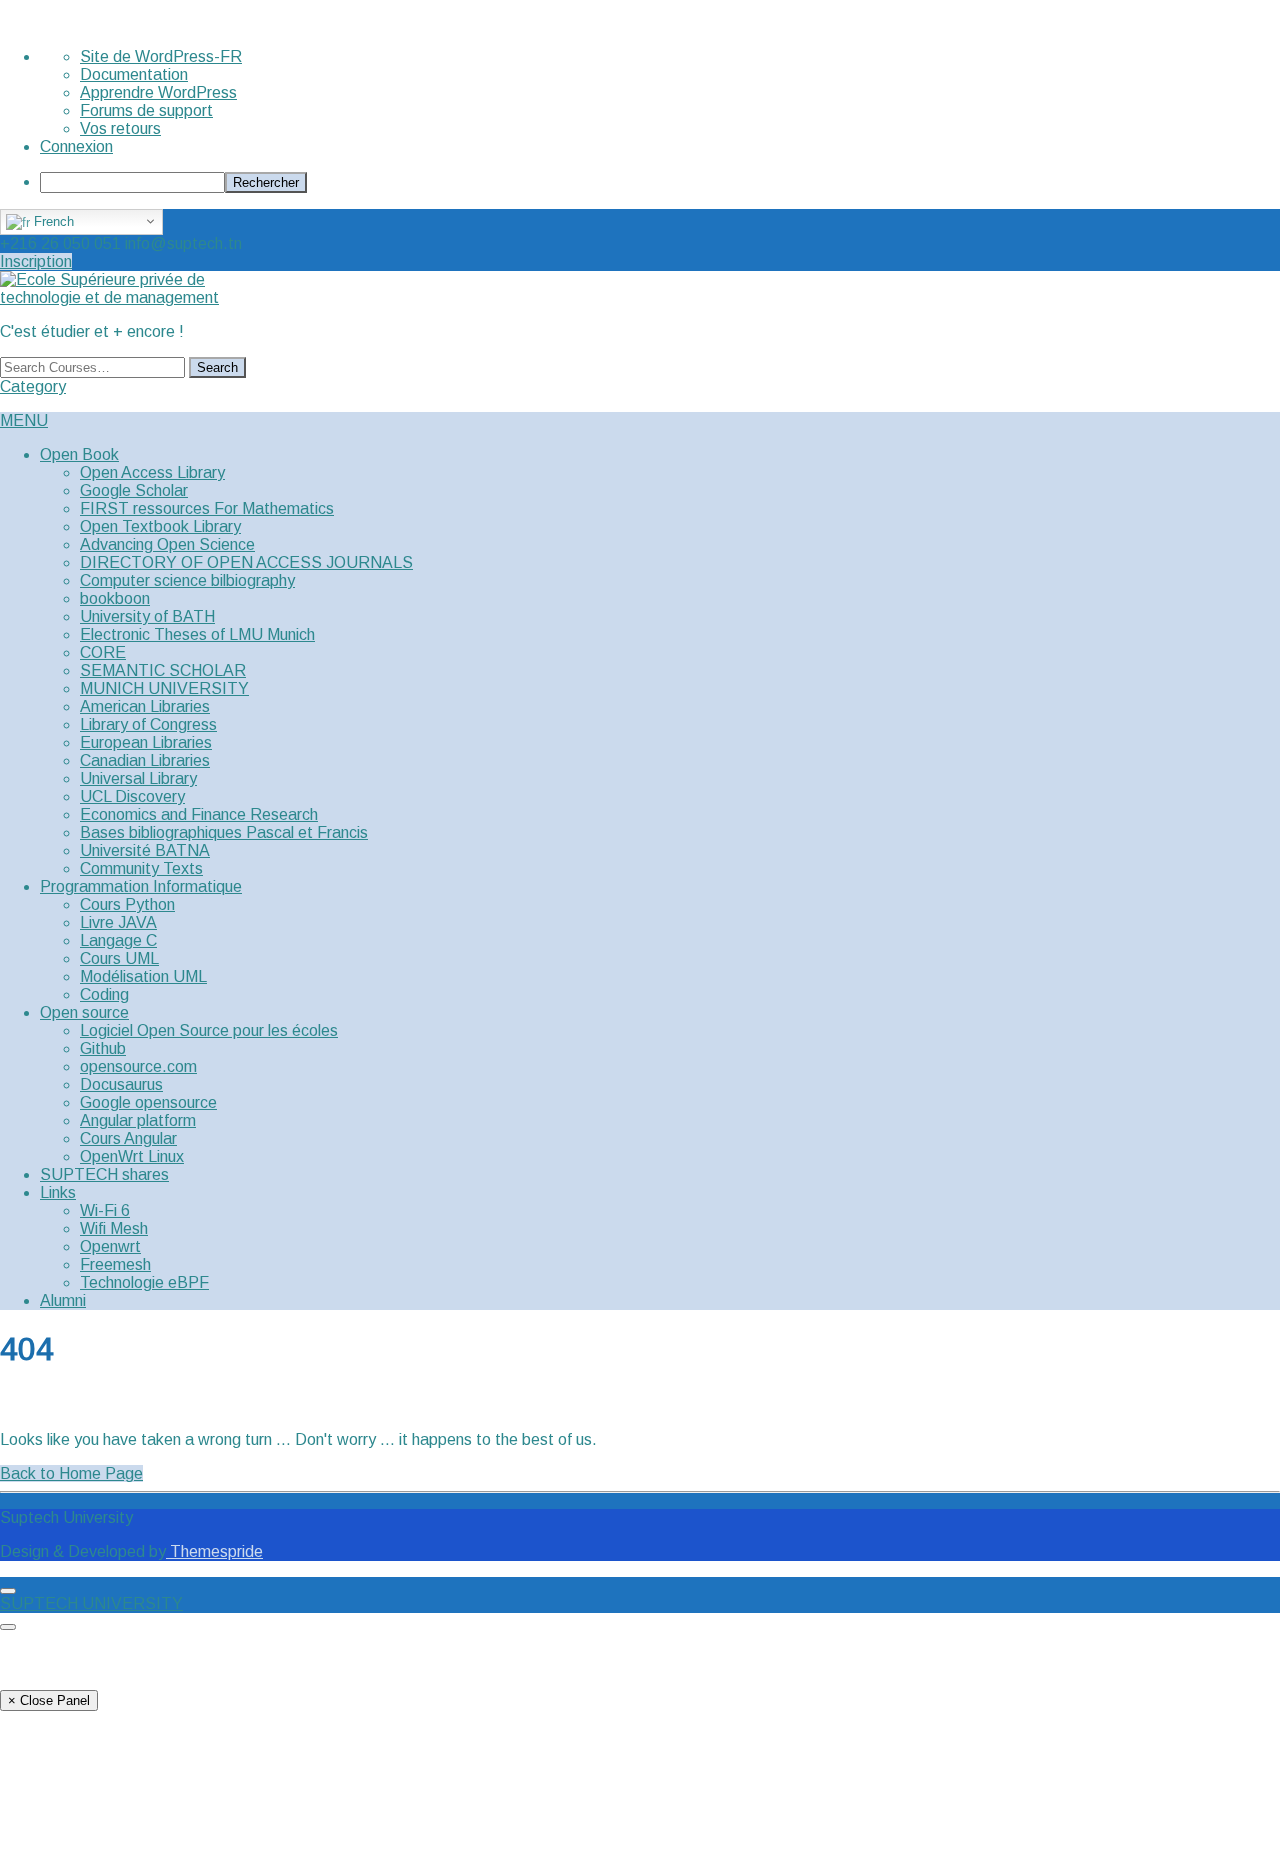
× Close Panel (49, 1700)
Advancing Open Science (167, 544)
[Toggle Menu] (8, 1591)
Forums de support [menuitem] (146, 110)
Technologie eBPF (144, 1282)
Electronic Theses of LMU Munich (197, 634)
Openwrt (110, 1246)
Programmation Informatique (141, 886)
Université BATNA (145, 850)
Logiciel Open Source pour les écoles (209, 1030)
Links (58, 1192)
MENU (24, 420)
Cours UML (119, 958)
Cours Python (127, 904)
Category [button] (33, 386)
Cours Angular (128, 1138)
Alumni (63, 1300)
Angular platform (138, 1120)
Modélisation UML (143, 976)
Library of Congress (148, 724)
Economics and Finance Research (199, 814)
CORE (103, 652)
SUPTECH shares (104, 1174)
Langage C (118, 940)
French (52, 221)
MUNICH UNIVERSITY (164, 688)
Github (103, 1048)
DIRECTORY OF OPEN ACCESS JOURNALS (246, 562)
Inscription (36, 261)
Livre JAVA (118, 922)
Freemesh (115, 1264)
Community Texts (141, 868)
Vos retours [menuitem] (120, 128)
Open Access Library (152, 472)
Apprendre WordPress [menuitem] (158, 92)
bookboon (115, 598)
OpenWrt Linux (132, 1156)
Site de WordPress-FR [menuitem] (161, 56)
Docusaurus (121, 1084)
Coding (104, 994)
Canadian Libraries (145, 760)
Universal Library (138, 778)
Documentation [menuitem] (134, 74)
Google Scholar (134, 490)
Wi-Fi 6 (105, 1210)
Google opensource (148, 1102)
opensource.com (138, 1066)
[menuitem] (660, 182)
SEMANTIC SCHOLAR (163, 670)
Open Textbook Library (160, 526)
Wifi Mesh (114, 1228)
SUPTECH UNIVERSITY (91, 1603)
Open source (84, 1012)
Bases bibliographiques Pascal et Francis (224, 832)
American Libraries (145, 706)
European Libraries (146, 742)
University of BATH (147, 616)
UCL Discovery (132, 796)
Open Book (79, 454)
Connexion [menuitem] (76, 146)
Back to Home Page (71, 1473)
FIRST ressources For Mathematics (207, 508)
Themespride (214, 1551)
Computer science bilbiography (187, 580)
